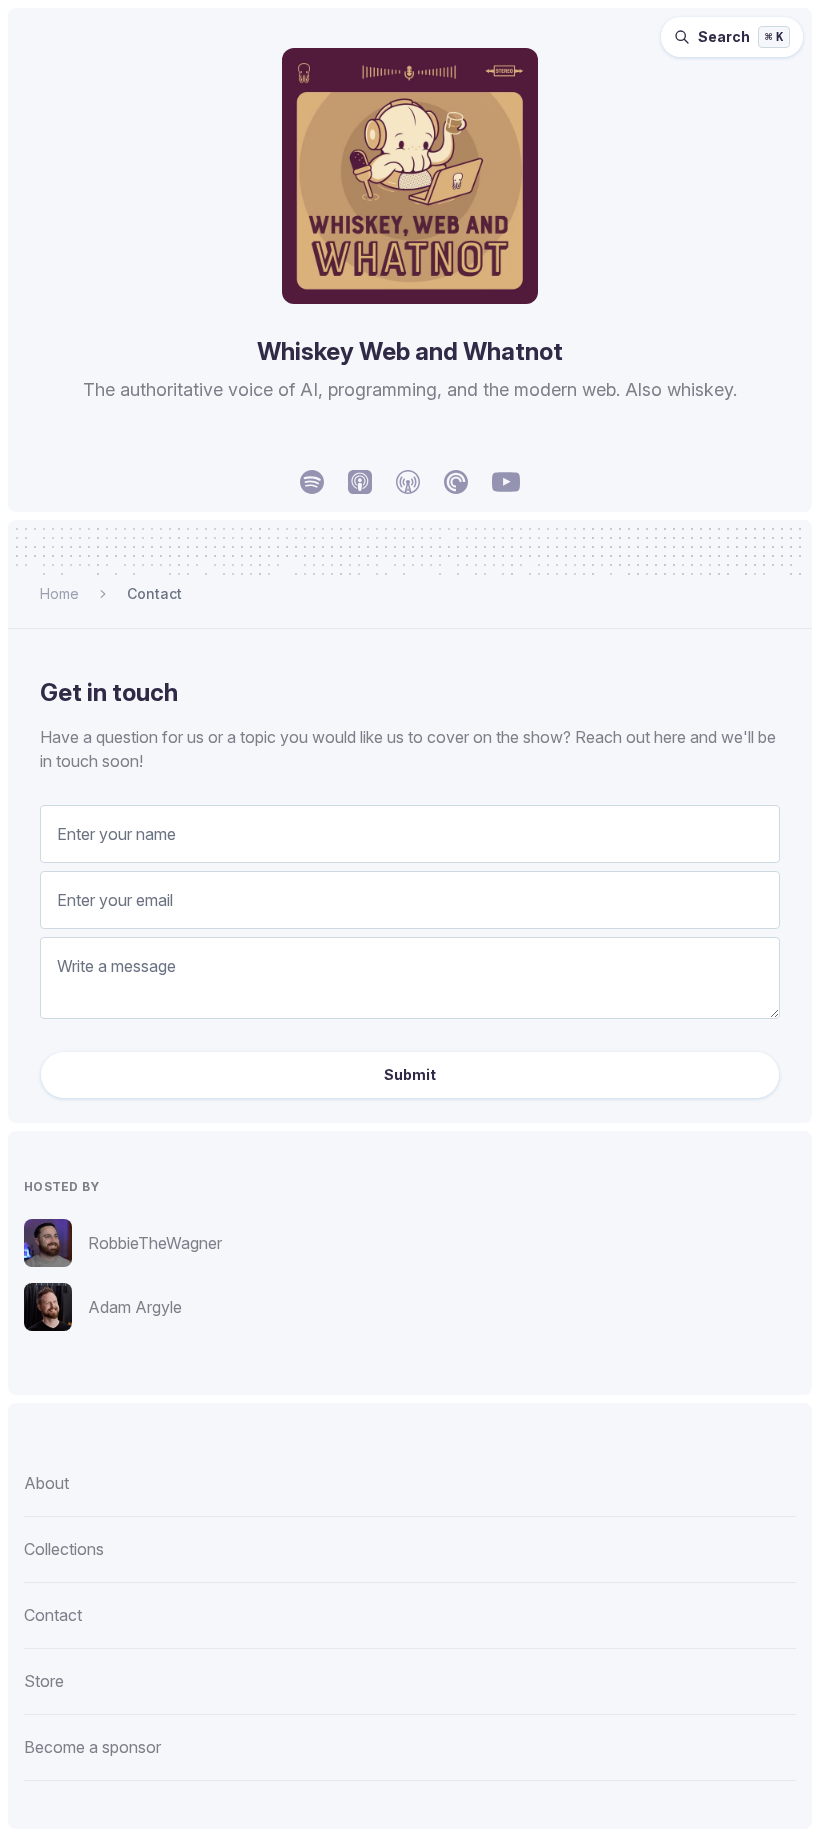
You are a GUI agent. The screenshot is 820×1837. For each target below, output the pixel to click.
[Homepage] (410, 176)
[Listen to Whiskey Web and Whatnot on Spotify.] (312, 482)
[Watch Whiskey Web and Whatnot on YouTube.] (506, 482)
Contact (154, 593)
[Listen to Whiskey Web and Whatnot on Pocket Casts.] (456, 482)
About (46, 1483)
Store (44, 1681)
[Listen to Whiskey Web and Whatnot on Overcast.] (408, 482)
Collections (64, 1549)
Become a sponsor (92, 1747)
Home (59, 593)
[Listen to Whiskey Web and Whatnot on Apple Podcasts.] (360, 482)
